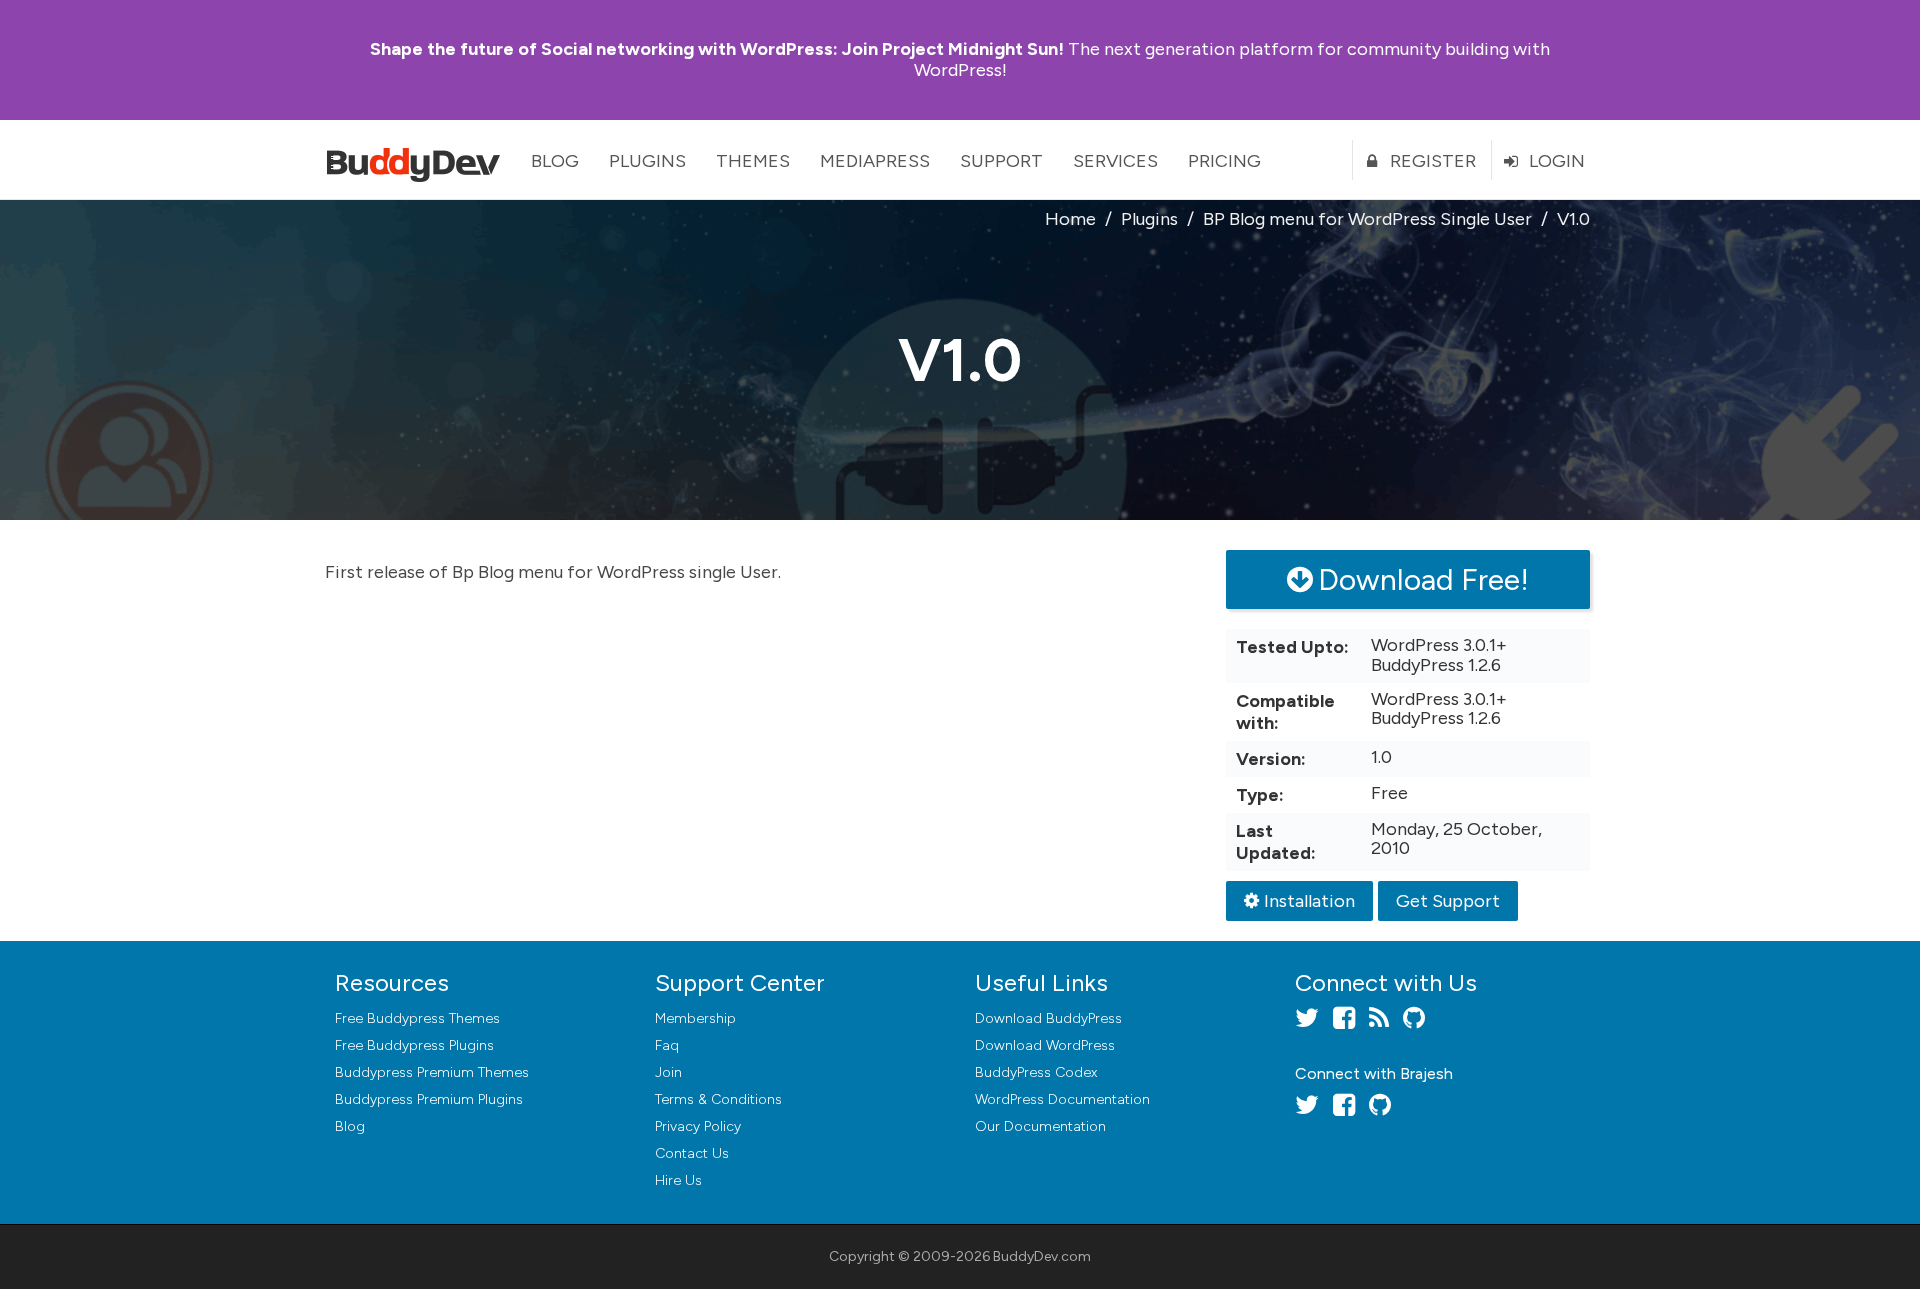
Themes (753, 161)
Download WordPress (1045, 1045)
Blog (555, 161)
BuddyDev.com (1042, 1256)
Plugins (647, 161)
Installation (1309, 901)
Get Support (1448, 901)
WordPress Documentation (1062, 1099)
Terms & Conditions (718, 1099)
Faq (667, 1045)
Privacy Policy (698, 1126)
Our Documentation (1040, 1126)
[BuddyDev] (418, 160)
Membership (695, 1018)
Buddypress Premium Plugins (429, 1099)
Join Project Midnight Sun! (717, 49)
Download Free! (1423, 579)
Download (1048, 1018)
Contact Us (692, 1153)
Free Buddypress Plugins (414, 1045)
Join (668, 1072)
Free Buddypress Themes (417, 1018)
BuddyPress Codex (1036, 1072)
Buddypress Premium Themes (432, 1072)
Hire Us (678, 1180)
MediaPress (875, 161)
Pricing (1224, 161)
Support (1001, 161)
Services (1115, 161)
